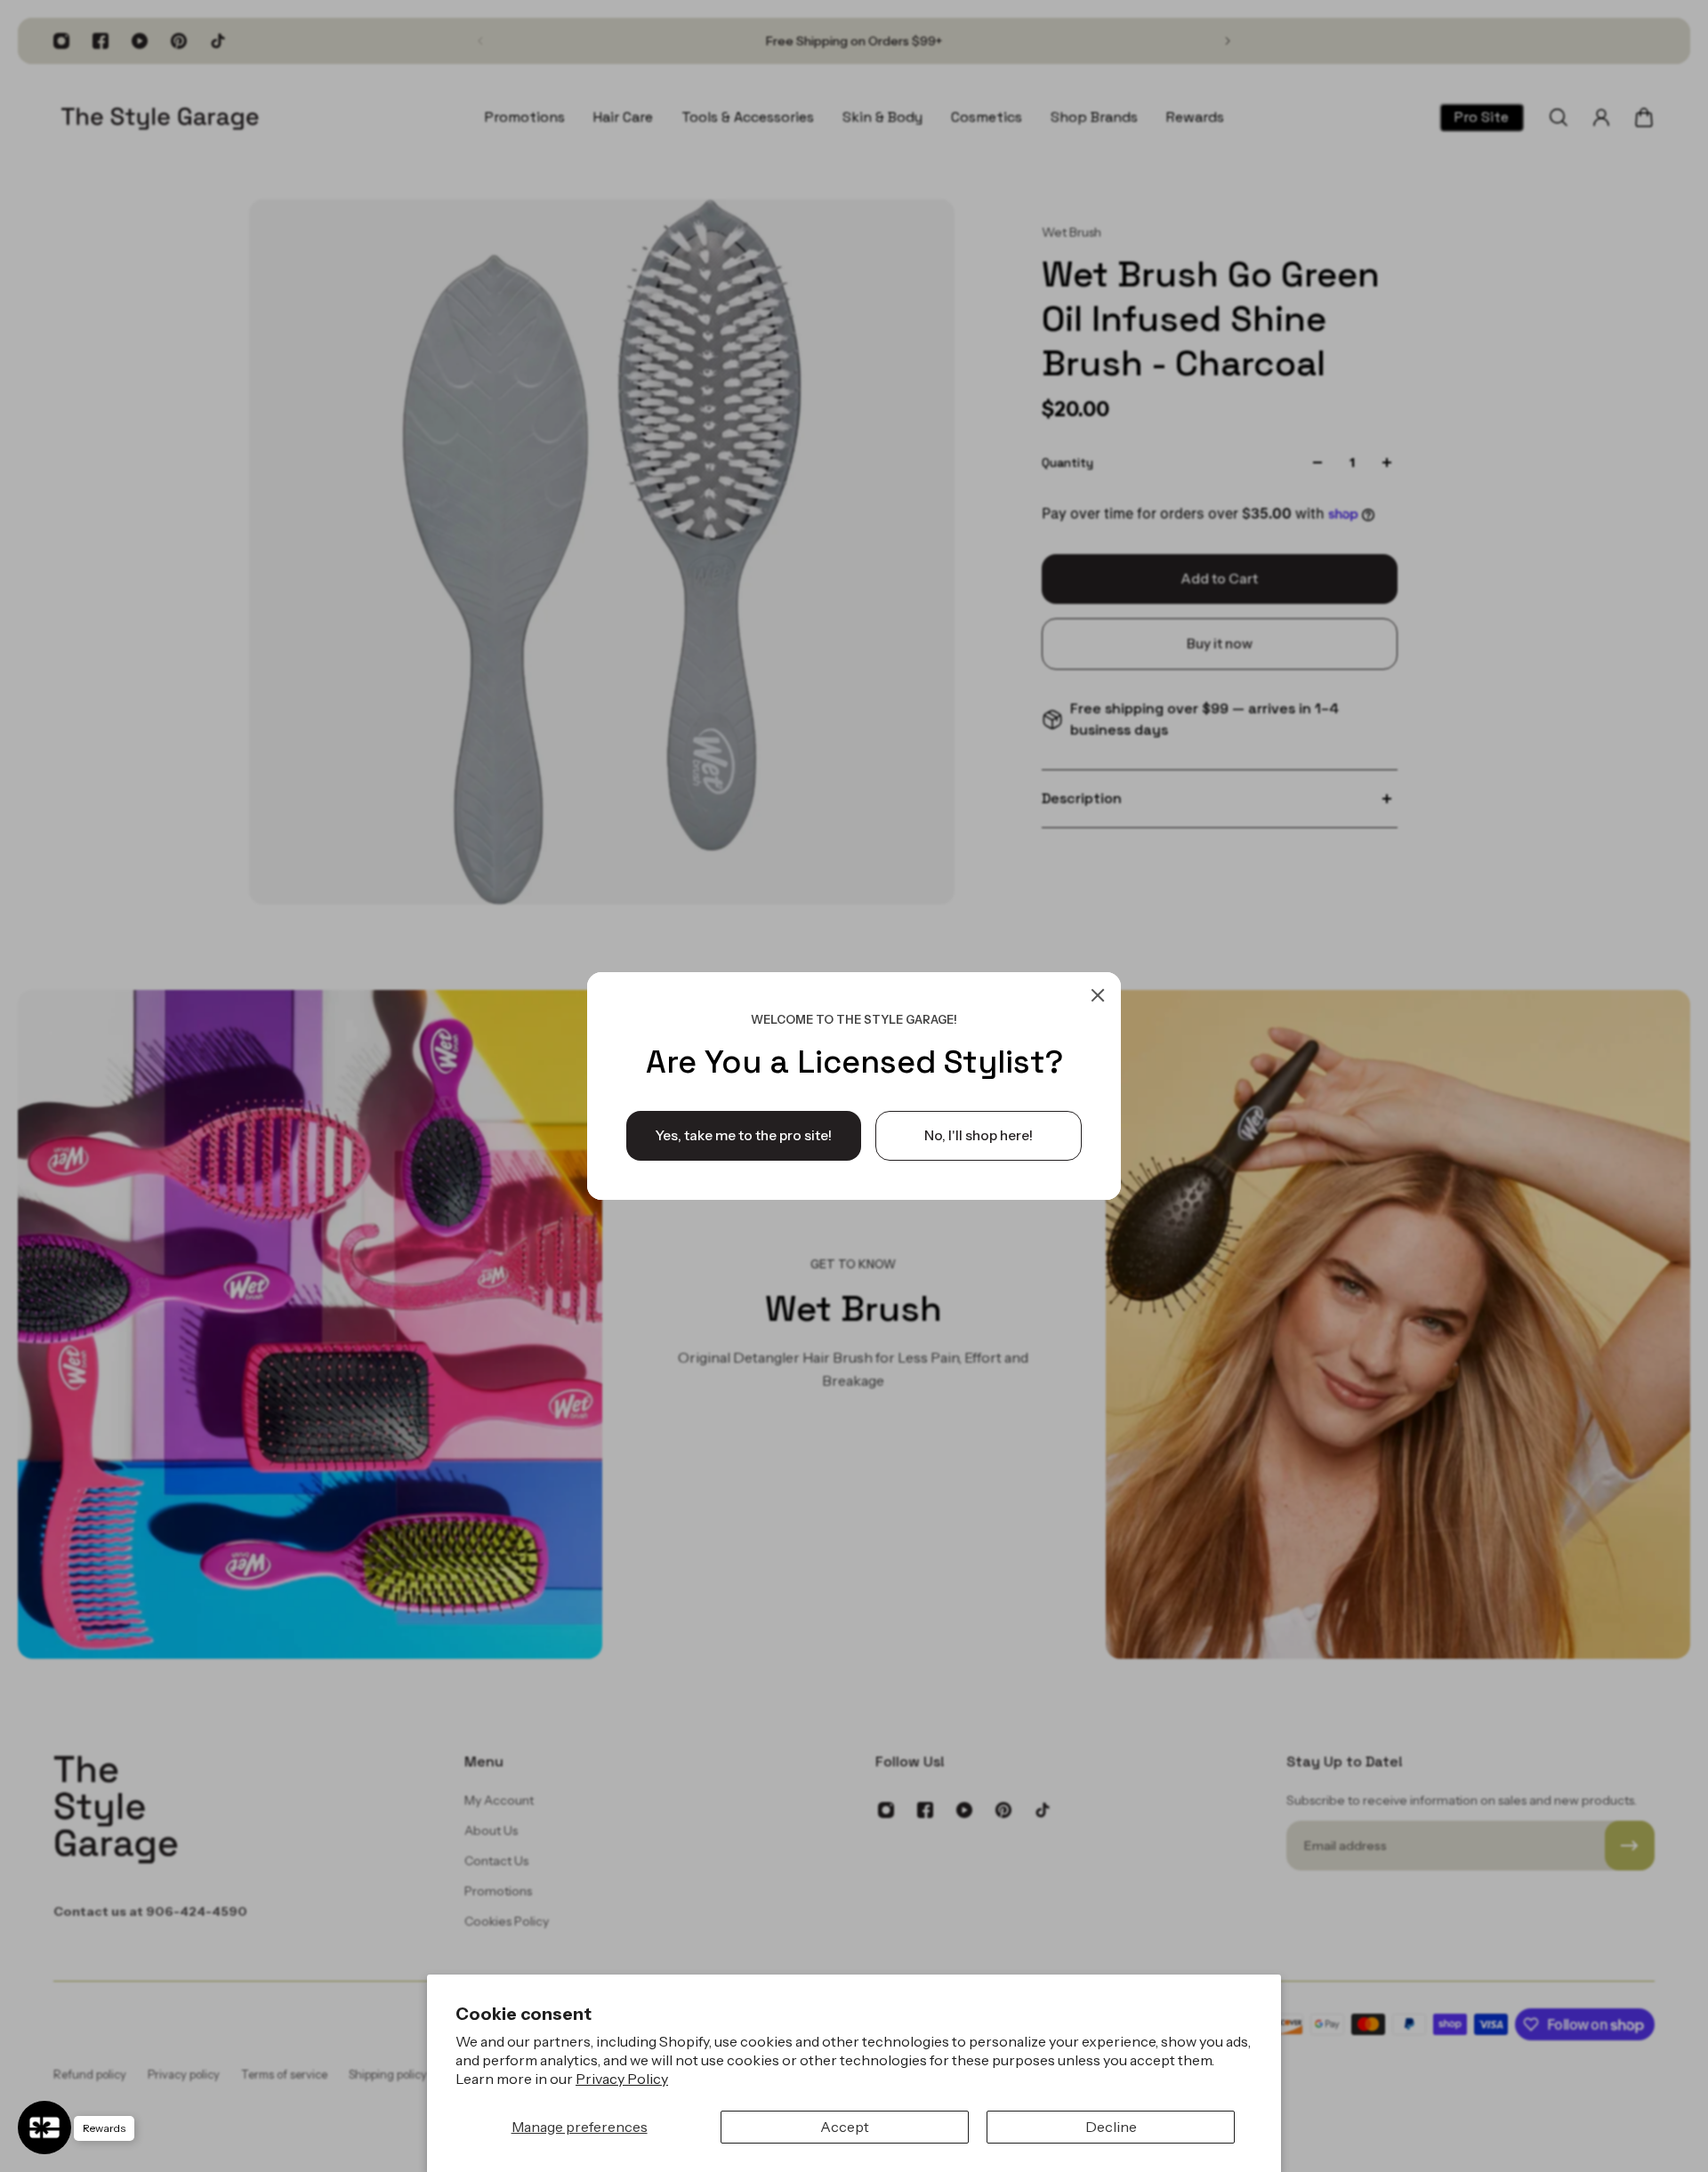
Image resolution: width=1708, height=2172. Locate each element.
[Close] (1098, 995)
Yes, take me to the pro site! (744, 1135)
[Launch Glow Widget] (44, 2128)
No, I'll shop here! (979, 1135)
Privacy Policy (622, 2079)
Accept (845, 2127)
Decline (1111, 2127)
